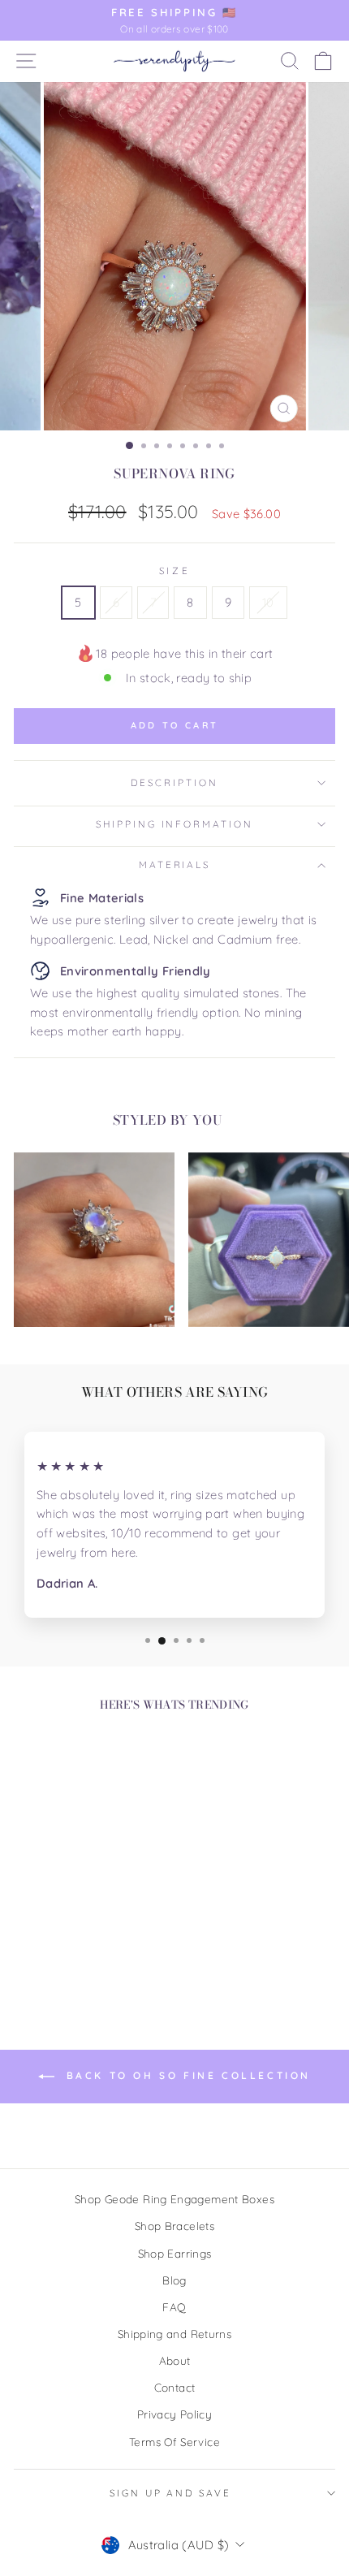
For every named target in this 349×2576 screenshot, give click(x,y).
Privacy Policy (174, 2414)
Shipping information (174, 824)
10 (268, 602)
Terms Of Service (174, 2442)
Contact (175, 2387)
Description (174, 782)
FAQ (174, 2307)
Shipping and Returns (174, 2334)
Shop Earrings (175, 2253)
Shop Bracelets (174, 2226)
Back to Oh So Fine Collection (186, 2075)
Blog (174, 2280)
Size (174, 571)
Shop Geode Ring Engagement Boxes (174, 2199)
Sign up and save (170, 2493)
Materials (175, 864)
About (175, 2360)
